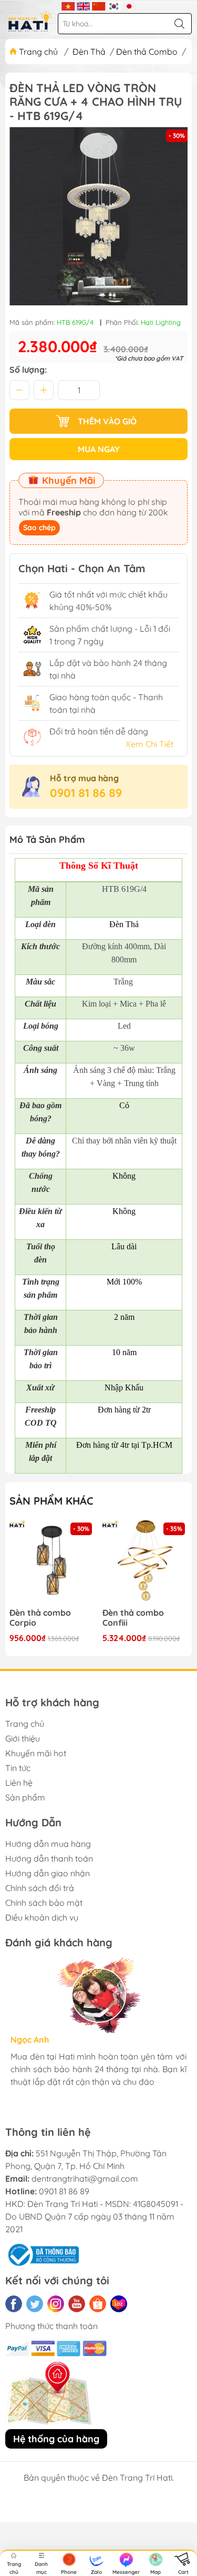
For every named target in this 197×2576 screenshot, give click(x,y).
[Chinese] (98, 5)
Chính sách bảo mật (44, 1903)
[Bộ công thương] (42, 2254)
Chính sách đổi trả (40, 1888)
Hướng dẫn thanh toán (49, 1858)
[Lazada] (119, 2304)
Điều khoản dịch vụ (42, 1917)
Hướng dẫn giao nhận (48, 1873)
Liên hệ (19, 1783)
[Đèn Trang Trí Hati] (30, 21)
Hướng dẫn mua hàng (48, 1844)
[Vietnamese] (68, 5)
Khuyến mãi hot (36, 1753)
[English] (83, 5)
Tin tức (18, 1768)
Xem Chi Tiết (149, 744)
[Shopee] (98, 2304)
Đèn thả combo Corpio (40, 1618)
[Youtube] (77, 2304)
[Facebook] (14, 2304)
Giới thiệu (23, 1738)
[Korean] (114, 5)
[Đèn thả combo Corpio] (52, 1563)
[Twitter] (35, 2304)
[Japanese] (129, 5)
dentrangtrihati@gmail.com (85, 2179)
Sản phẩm (25, 1797)
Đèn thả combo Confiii (133, 1618)
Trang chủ (38, 52)
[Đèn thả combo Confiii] (145, 1563)
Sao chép (39, 528)
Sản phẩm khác (51, 1501)
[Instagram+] (56, 2304)
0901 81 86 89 (86, 793)
